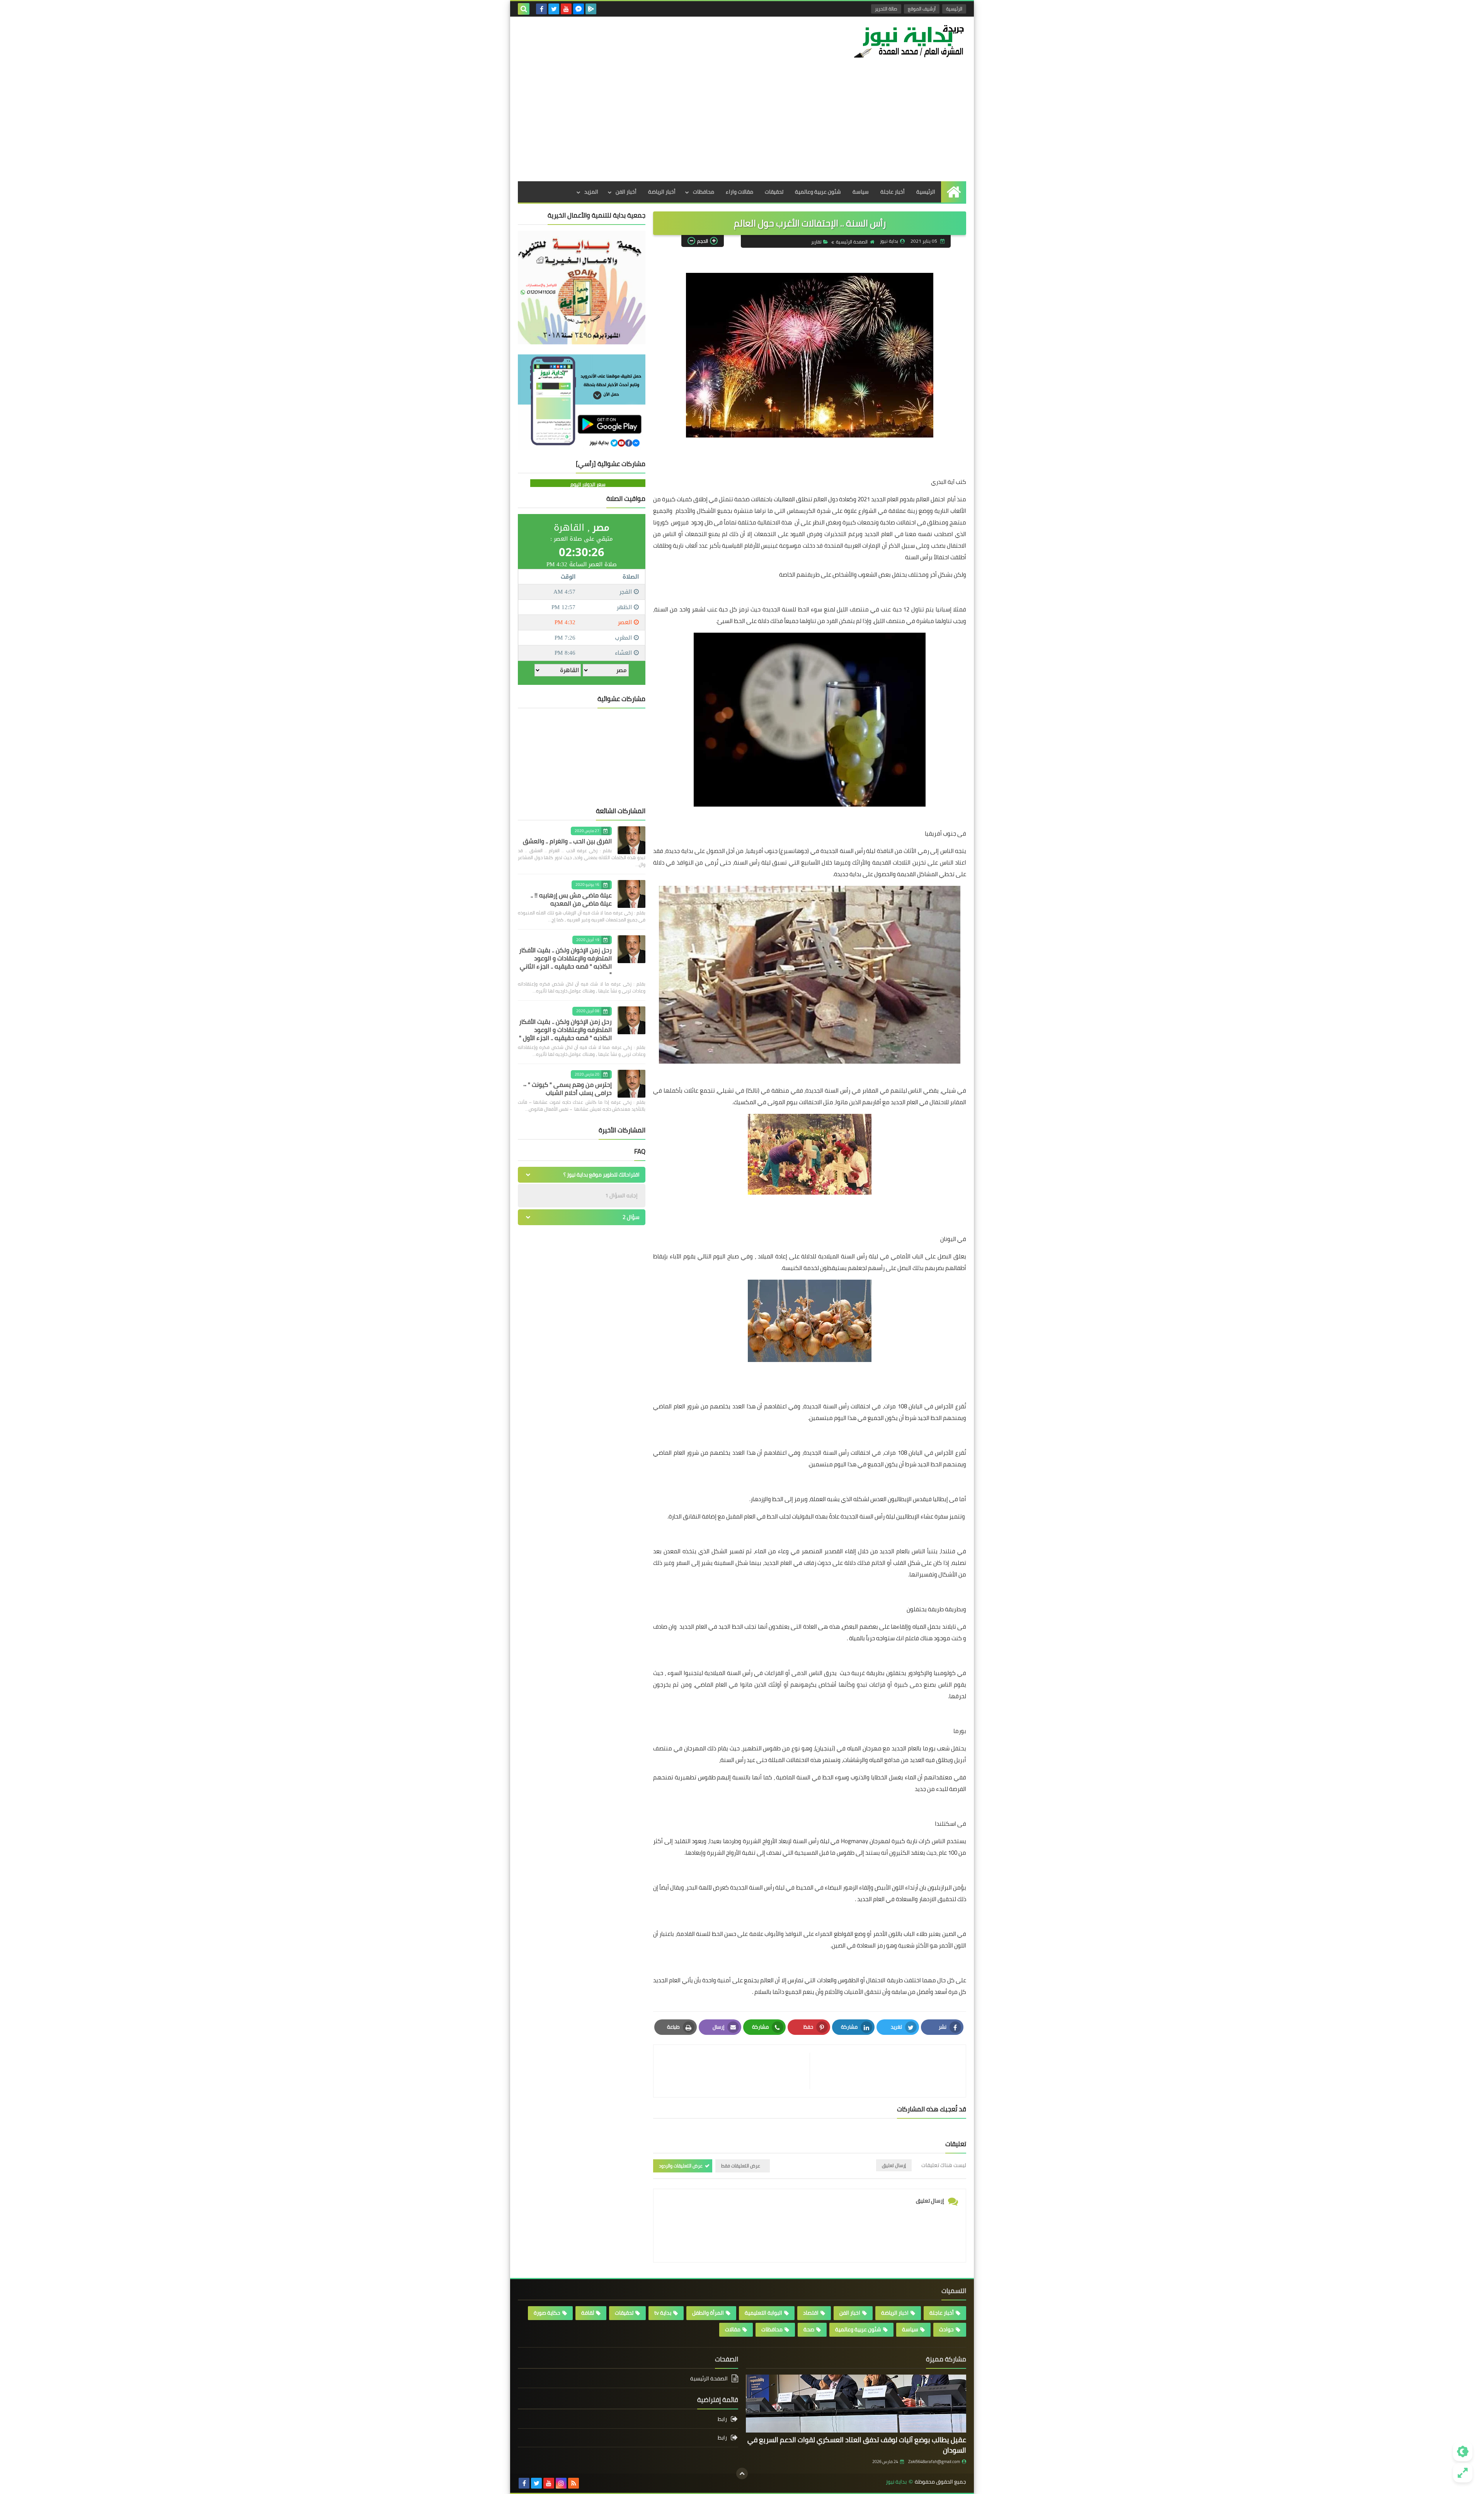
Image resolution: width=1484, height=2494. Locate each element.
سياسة (861, 192)
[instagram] (561, 2483)
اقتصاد (811, 2313)
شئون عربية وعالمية (818, 192)
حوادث (946, 2329)
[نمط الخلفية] (1463, 2473)
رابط (722, 2420)
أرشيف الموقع (922, 9)
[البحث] (524, 9)
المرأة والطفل (708, 2313)
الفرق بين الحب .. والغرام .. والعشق (567, 841)
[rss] (574, 2483)
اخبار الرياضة (895, 2313)
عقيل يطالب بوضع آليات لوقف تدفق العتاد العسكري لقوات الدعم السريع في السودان (857, 2445)
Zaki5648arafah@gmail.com (934, 2462)
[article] (735, 2071)
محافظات (704, 192)
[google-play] (591, 9)
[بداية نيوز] (910, 41)
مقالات (733, 2329)
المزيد (591, 192)
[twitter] (554, 9)
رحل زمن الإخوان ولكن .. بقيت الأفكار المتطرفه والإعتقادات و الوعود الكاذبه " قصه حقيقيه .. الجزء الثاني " (565, 962)
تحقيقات (774, 192)
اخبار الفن (850, 2313)
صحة (809, 2329)
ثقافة (588, 2313)
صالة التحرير (886, 9)
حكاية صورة (547, 2313)
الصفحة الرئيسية (852, 242)
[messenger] (579, 9)
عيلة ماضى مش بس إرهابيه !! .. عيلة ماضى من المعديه (571, 899)
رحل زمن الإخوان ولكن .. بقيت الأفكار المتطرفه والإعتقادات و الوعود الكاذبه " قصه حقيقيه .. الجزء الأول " (565, 1030)
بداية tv (663, 2313)
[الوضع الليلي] (1463, 2451)
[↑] (742, 2474)
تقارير (816, 242)
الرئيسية (954, 9)
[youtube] (566, 9)
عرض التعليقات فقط (741, 2166)
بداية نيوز (896, 2482)
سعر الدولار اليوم (588, 484)
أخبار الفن (626, 192)
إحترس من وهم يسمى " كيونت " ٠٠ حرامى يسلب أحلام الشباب (568, 1089)
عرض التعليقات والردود (681, 2166)
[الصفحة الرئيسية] (954, 192)
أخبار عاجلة (893, 192)
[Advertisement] (742, 123)
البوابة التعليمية (763, 2313)
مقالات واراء (739, 192)
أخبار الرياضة (662, 192)
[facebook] (541, 9)
